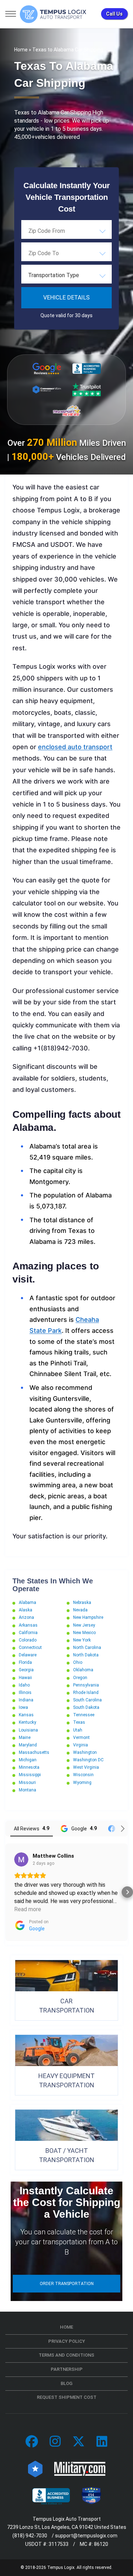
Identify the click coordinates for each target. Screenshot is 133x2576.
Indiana (26, 1700)
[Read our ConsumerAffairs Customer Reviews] (47, 389)
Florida (25, 1662)
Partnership (67, 2369)
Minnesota (29, 1767)
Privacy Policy (67, 2341)
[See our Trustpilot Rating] (87, 389)
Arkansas (28, 1625)
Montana (27, 1790)
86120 (101, 2544)
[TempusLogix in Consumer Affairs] (35, 2469)
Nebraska (82, 1603)
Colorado (28, 1640)
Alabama (27, 1603)
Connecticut (30, 1648)
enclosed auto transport (75, 747)
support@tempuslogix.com (86, 2536)
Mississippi (30, 1775)
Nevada (80, 1610)
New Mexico (84, 1633)
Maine (25, 1738)
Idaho (24, 1685)
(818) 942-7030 (30, 2536)
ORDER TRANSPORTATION (67, 2284)
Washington (85, 1752)
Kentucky (27, 1722)
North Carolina (87, 1648)
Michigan (28, 1760)
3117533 (59, 2544)
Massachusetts (34, 1752)
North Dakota (86, 1655)
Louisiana (28, 1730)
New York (82, 1640)
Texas (79, 1722)
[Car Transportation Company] (32, 2442)
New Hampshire (88, 1617)
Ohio (78, 1662)
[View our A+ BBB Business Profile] (87, 369)
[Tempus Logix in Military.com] (80, 2469)
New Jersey (84, 1625)
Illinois (25, 1693)
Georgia (26, 1670)
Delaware (28, 1655)
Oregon (80, 1678)
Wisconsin (83, 1775)
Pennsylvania (86, 1685)
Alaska (26, 1610)
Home (21, 50)
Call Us (114, 14)
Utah (78, 1730)
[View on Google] (21, 1859)
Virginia (81, 1745)
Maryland (28, 1745)
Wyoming (82, 1783)
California (28, 1633)
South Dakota (86, 1707)
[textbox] (66, 275)
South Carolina (87, 1700)
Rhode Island (86, 1693)
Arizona (26, 1617)
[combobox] (66, 231)
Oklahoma (83, 1670)
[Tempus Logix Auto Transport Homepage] (53, 14)
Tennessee (84, 1715)
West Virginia (86, 1767)
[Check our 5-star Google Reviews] (47, 369)
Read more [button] (28, 1909)
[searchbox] (64, 231)
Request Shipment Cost (67, 2397)
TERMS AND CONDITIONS (66, 2355)
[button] (6, 1892)
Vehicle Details (66, 298)
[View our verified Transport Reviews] (67, 411)
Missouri (27, 1783)
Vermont (81, 1738)
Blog (66, 2383)
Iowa (23, 1707)
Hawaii (25, 1678)
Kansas (26, 1715)
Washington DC (88, 1760)
